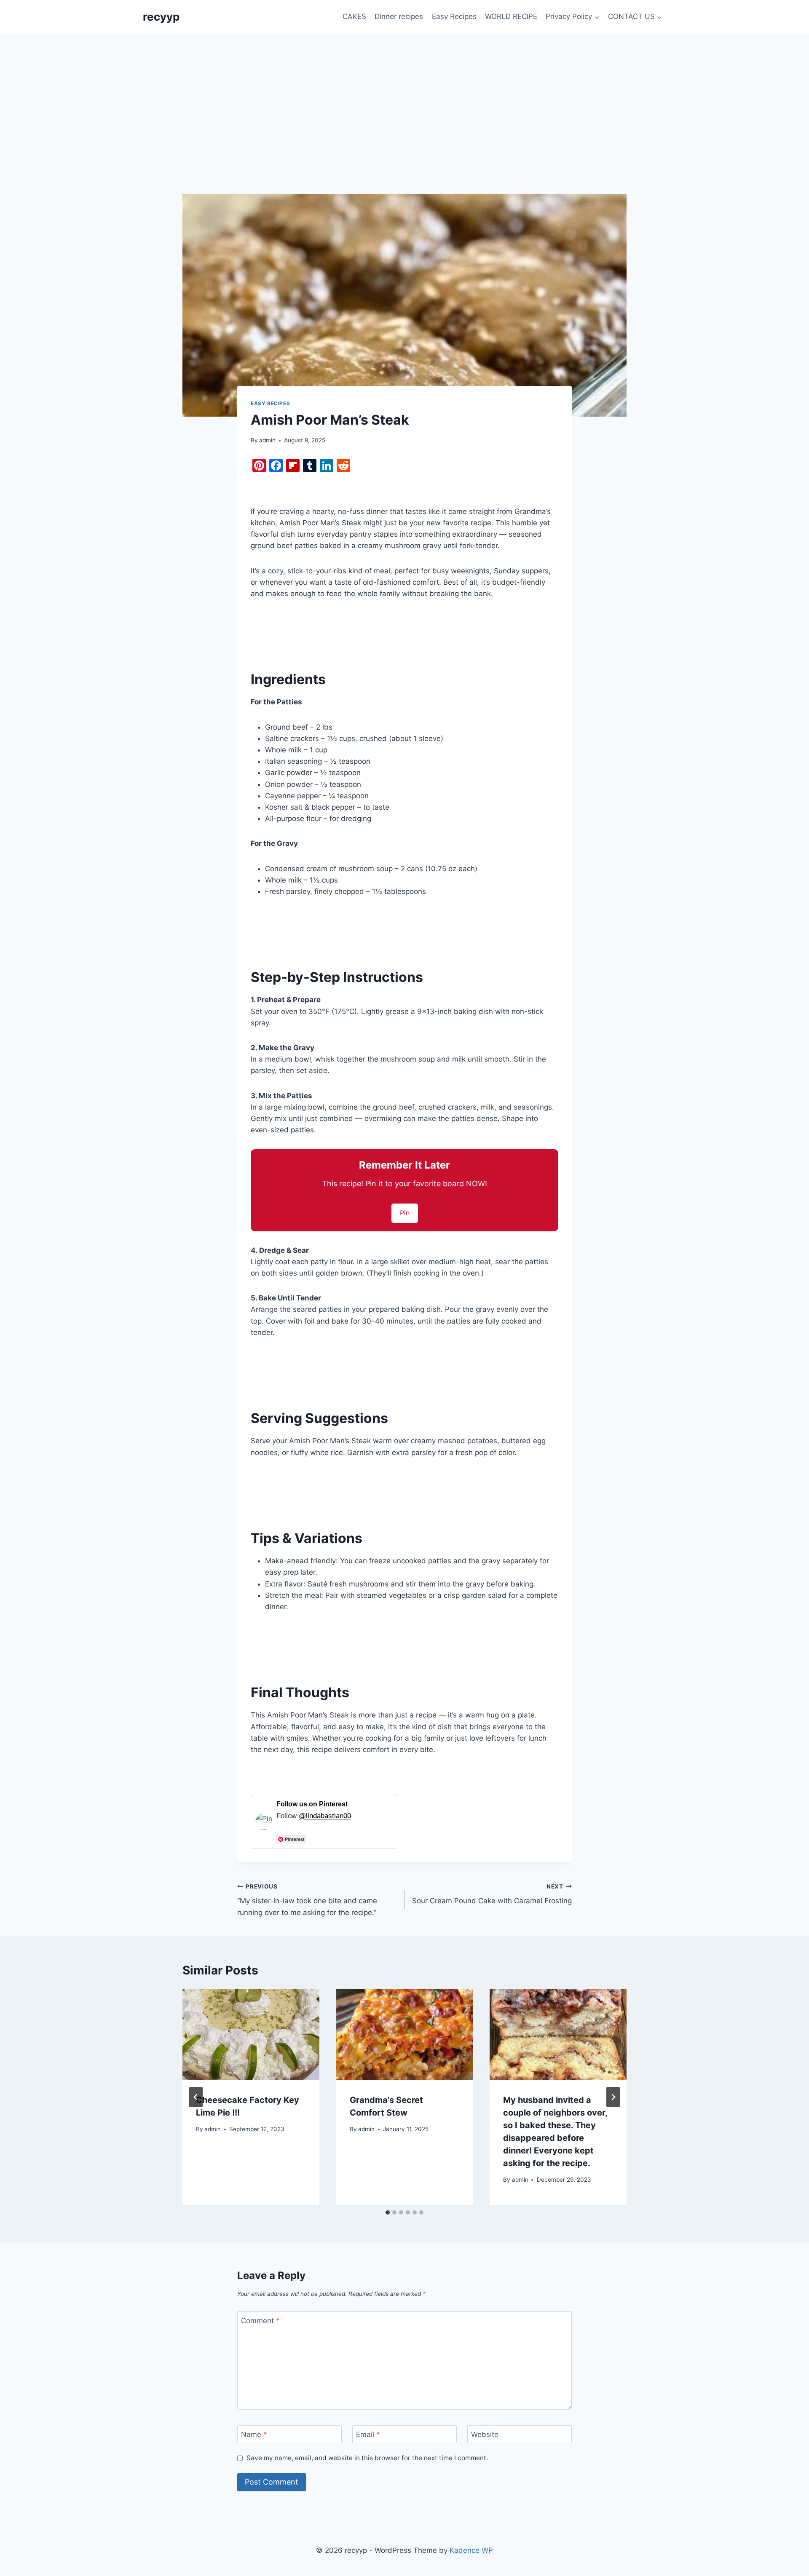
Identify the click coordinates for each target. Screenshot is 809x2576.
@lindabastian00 (325, 1816)
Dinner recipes (399, 16)
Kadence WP (471, 2550)
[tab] (388, 2212)
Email (368, 2434)
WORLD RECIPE (511, 16)
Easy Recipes (454, 16)
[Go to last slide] (196, 2097)
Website (485, 2434)
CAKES (354, 16)
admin (267, 440)
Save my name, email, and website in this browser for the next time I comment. (367, 2458)
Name (254, 2434)
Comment (260, 2321)
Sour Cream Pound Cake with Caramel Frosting (492, 1894)
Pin (405, 1213)
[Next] (613, 2097)
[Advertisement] (404, 97)
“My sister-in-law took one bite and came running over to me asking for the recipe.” (307, 1900)
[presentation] (251, 2035)
